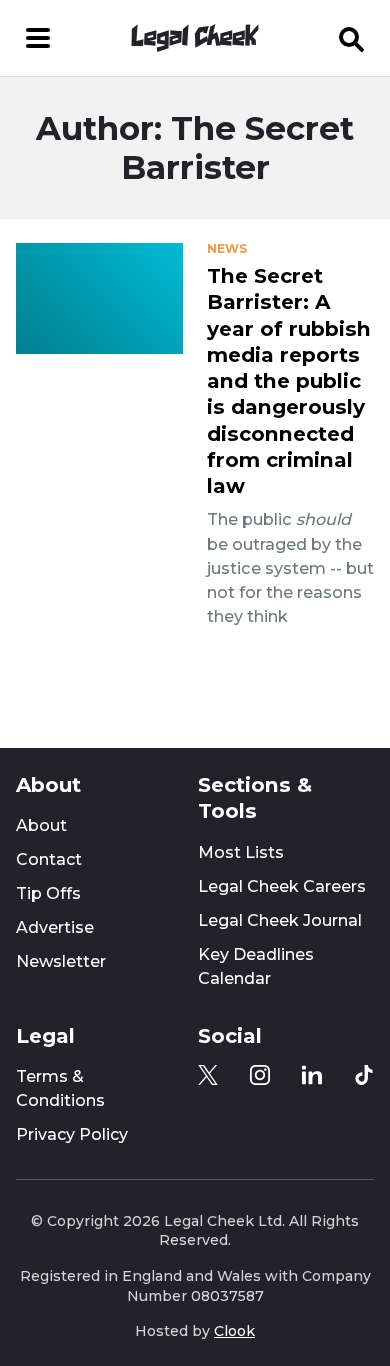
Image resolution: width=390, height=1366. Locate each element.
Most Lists (241, 852)
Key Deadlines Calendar (256, 966)
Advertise (55, 927)
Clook (234, 1331)
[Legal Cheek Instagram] (260, 1075)
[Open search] (352, 38)
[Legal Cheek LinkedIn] (312, 1075)
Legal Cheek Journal (280, 920)
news (227, 249)
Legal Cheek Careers (282, 886)
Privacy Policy (72, 1134)
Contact (49, 859)
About (41, 825)
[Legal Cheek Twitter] (208, 1075)
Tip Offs (48, 893)
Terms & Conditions (60, 1088)
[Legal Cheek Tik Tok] (364, 1075)
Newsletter (61, 961)
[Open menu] (38, 38)
